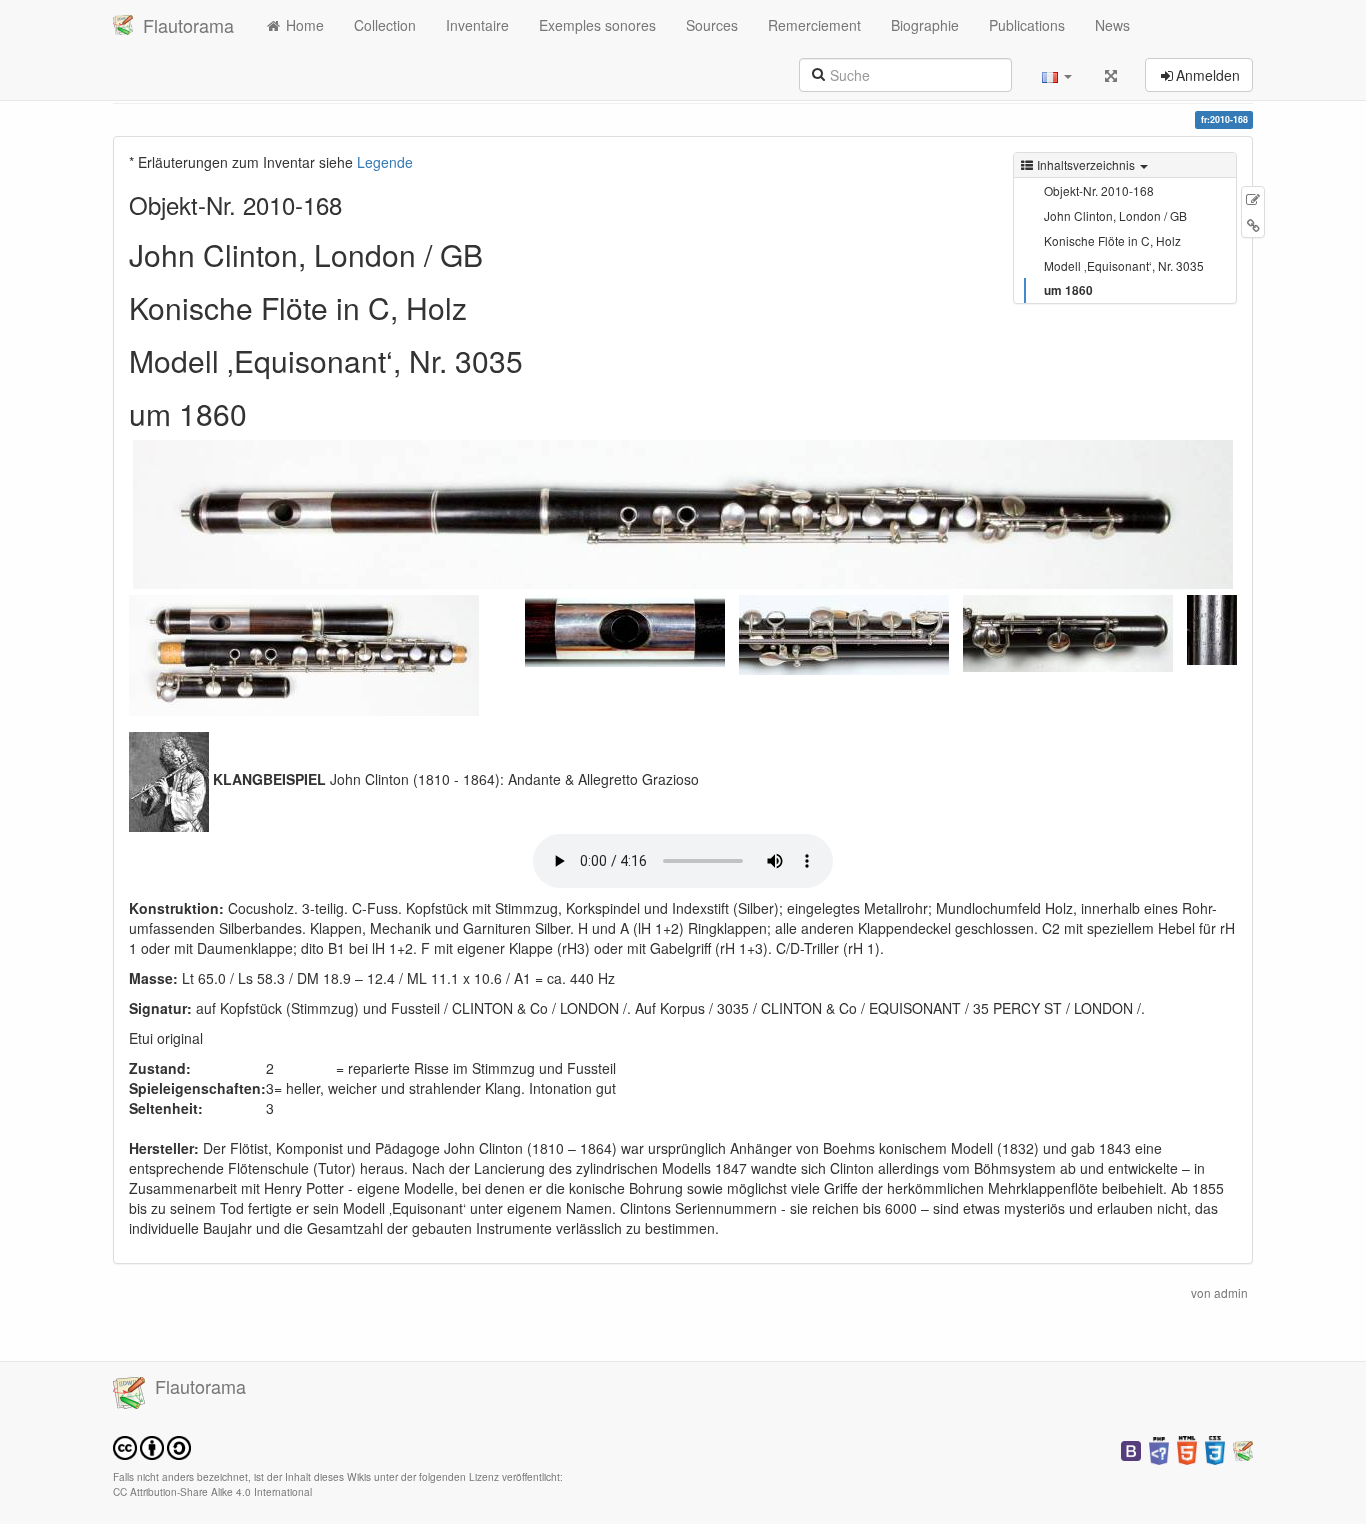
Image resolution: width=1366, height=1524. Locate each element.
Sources (712, 25)
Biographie (925, 25)
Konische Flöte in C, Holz (1112, 240)
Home (303, 25)
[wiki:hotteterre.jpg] (169, 779)
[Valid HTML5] (1187, 1448)
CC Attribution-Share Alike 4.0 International (212, 1491)
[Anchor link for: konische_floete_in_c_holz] (482, 307)
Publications (1027, 25)
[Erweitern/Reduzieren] (1111, 75)
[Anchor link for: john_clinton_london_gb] (498, 254)
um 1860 (1068, 290)
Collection (385, 25)
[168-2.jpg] (304, 653)
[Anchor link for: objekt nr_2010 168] (354, 204)
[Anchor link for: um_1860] (262, 413)
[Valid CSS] (1215, 1448)
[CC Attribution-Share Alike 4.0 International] (152, 1446)
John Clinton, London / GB (1115, 215)
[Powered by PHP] (1159, 1448)
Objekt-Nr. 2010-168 (1099, 190)
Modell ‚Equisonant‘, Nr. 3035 (1124, 265)
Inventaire (477, 25)
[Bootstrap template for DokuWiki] (1131, 1448)
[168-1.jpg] (683, 514)
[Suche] (818, 73)
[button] (1057, 75)
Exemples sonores (597, 25)
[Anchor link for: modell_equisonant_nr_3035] (538, 360)
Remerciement (814, 25)
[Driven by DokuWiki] (1243, 1448)
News (1112, 25)
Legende (385, 162)
